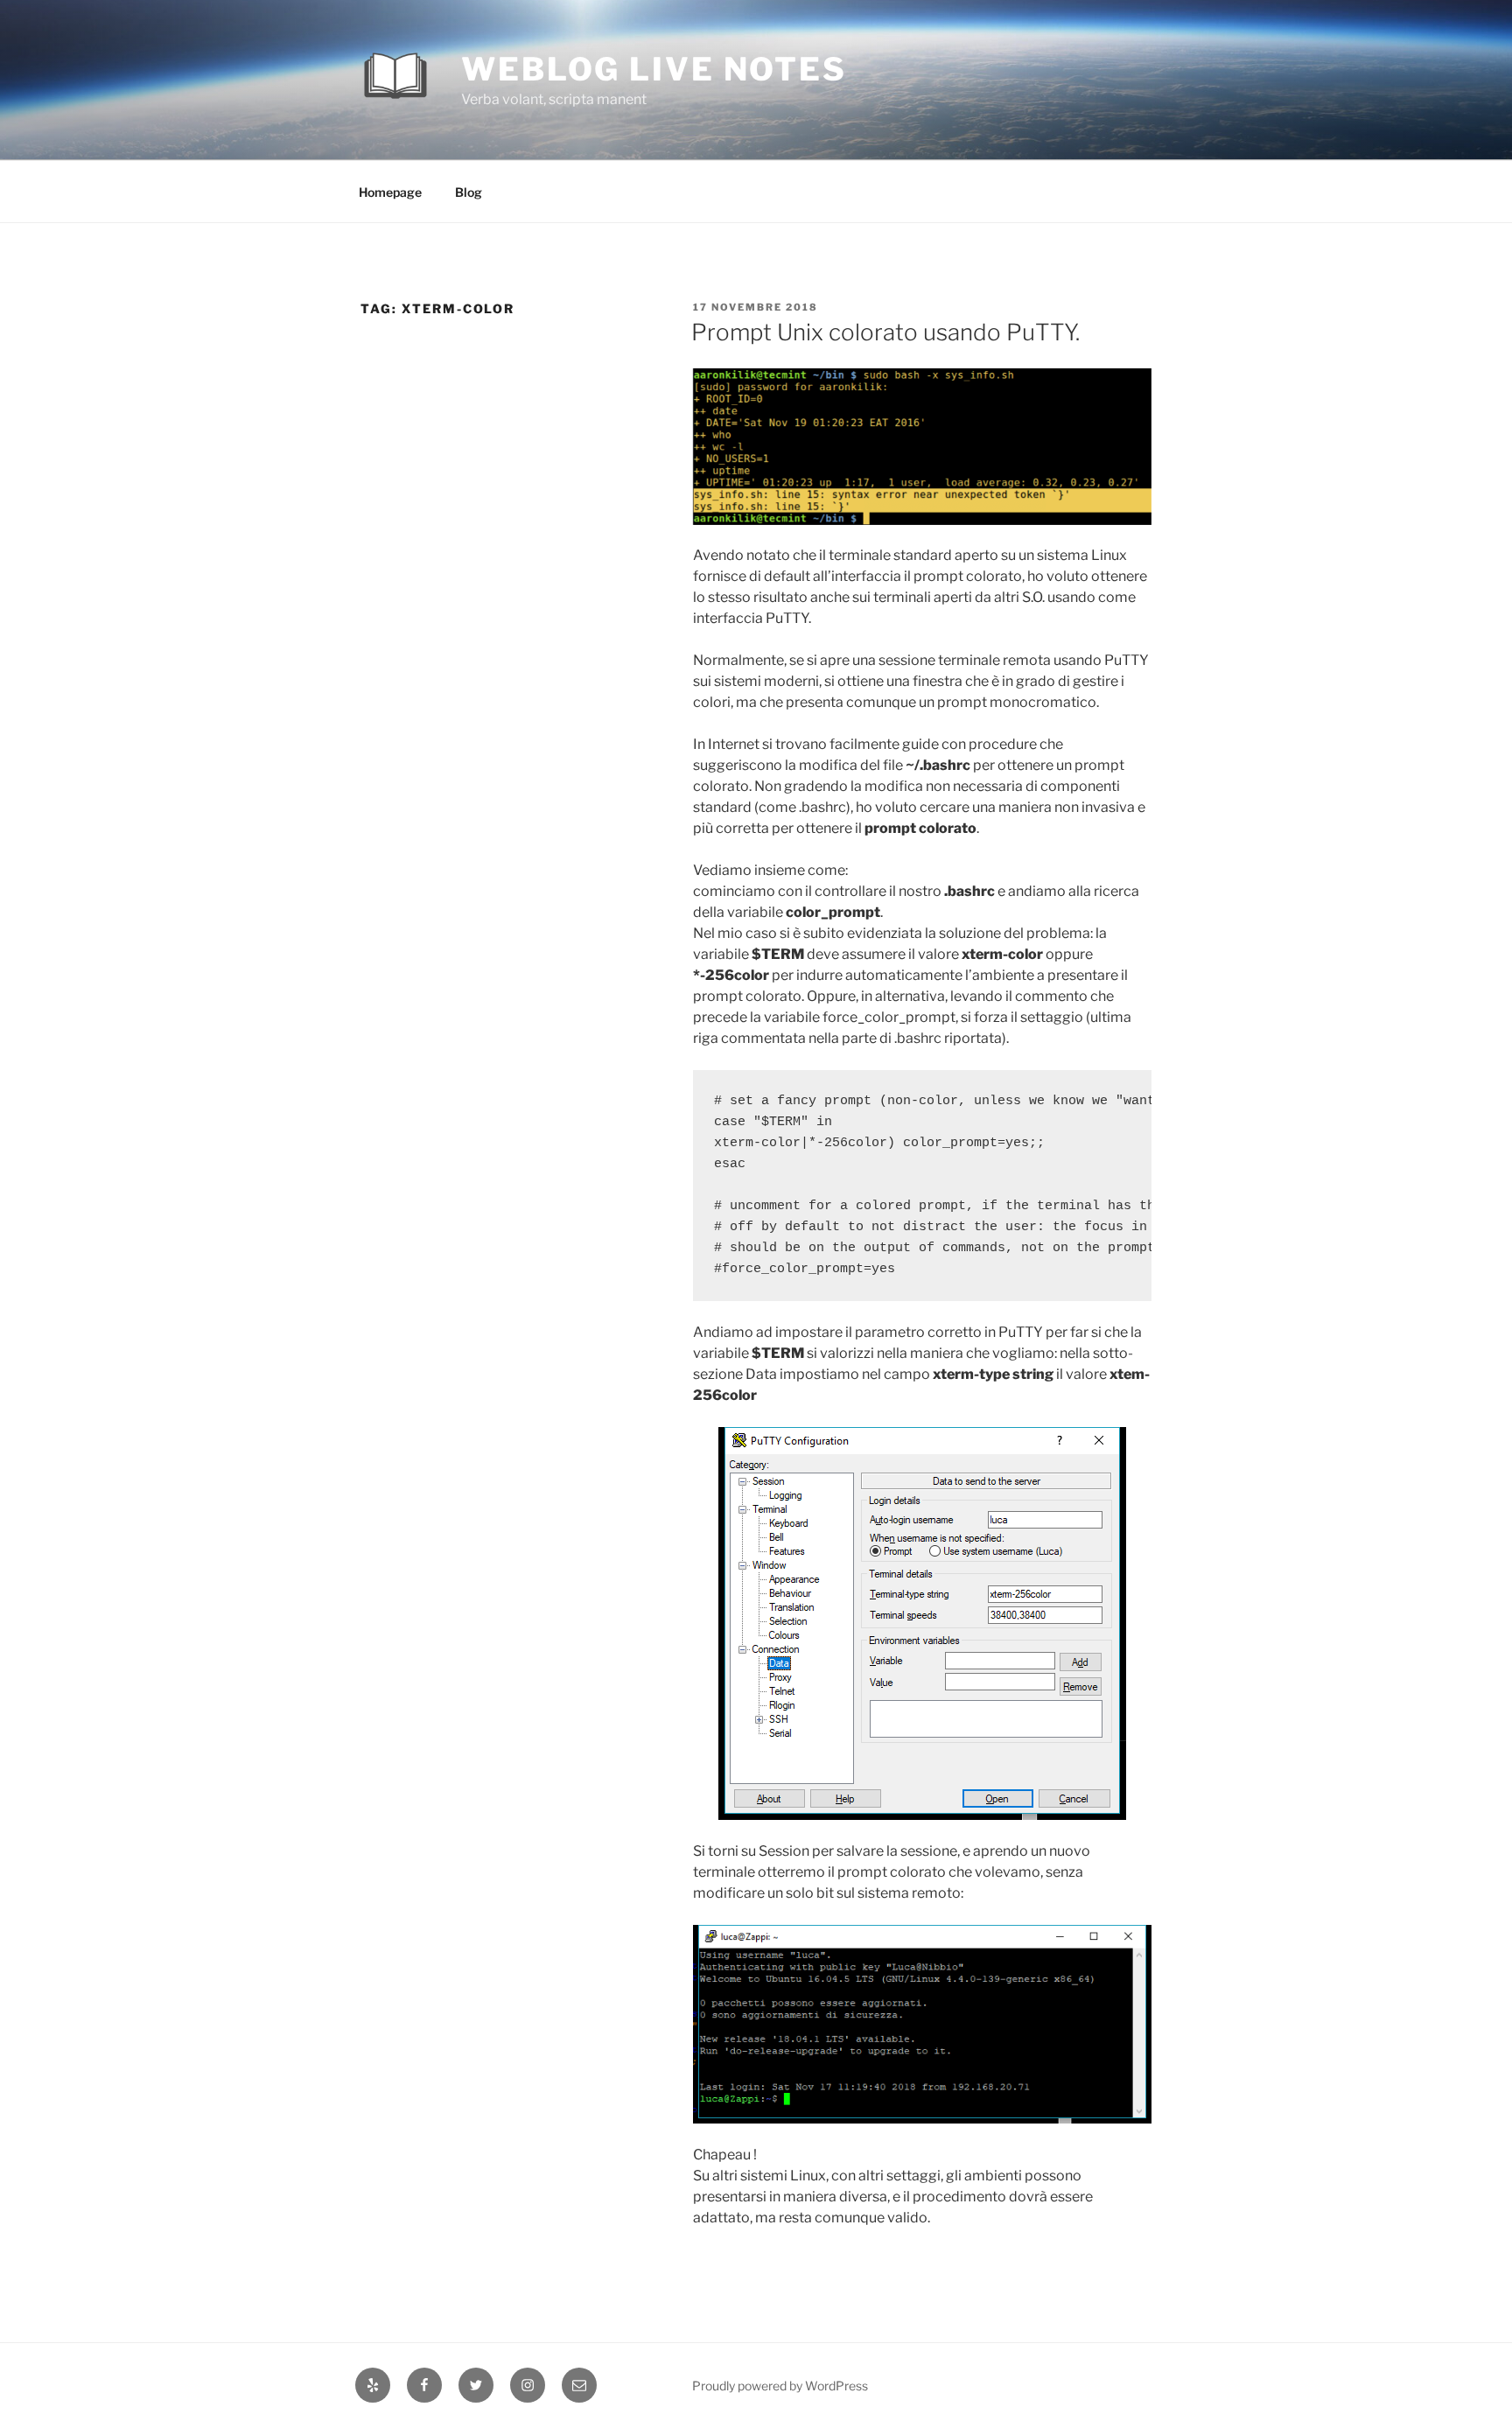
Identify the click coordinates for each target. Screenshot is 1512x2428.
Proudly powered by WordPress (780, 2386)
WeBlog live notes (654, 69)
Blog (469, 192)
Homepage (390, 192)
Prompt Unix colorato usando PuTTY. (885, 332)
